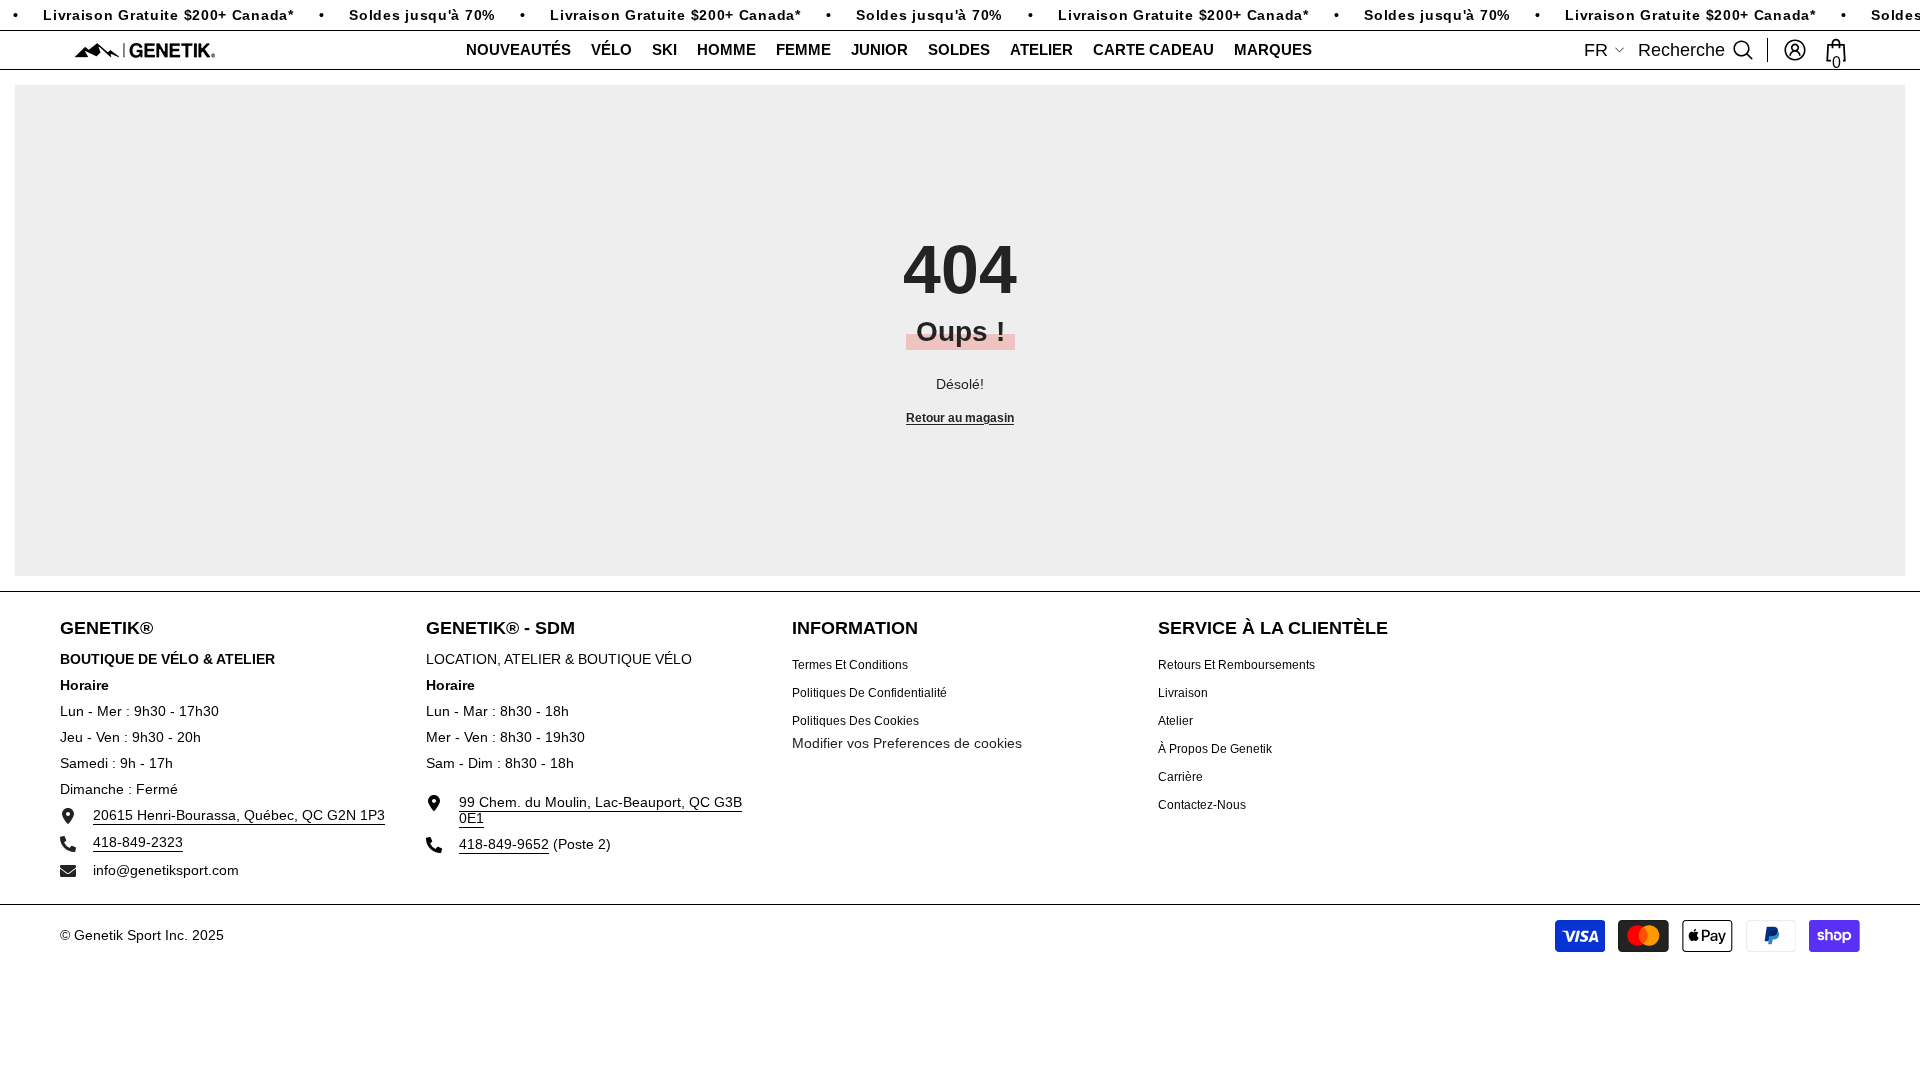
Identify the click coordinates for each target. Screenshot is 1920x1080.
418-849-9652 (504, 844)
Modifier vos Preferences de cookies (907, 743)
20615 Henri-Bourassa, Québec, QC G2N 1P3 (239, 815)
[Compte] (1795, 50)
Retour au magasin (960, 418)
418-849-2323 (138, 842)
